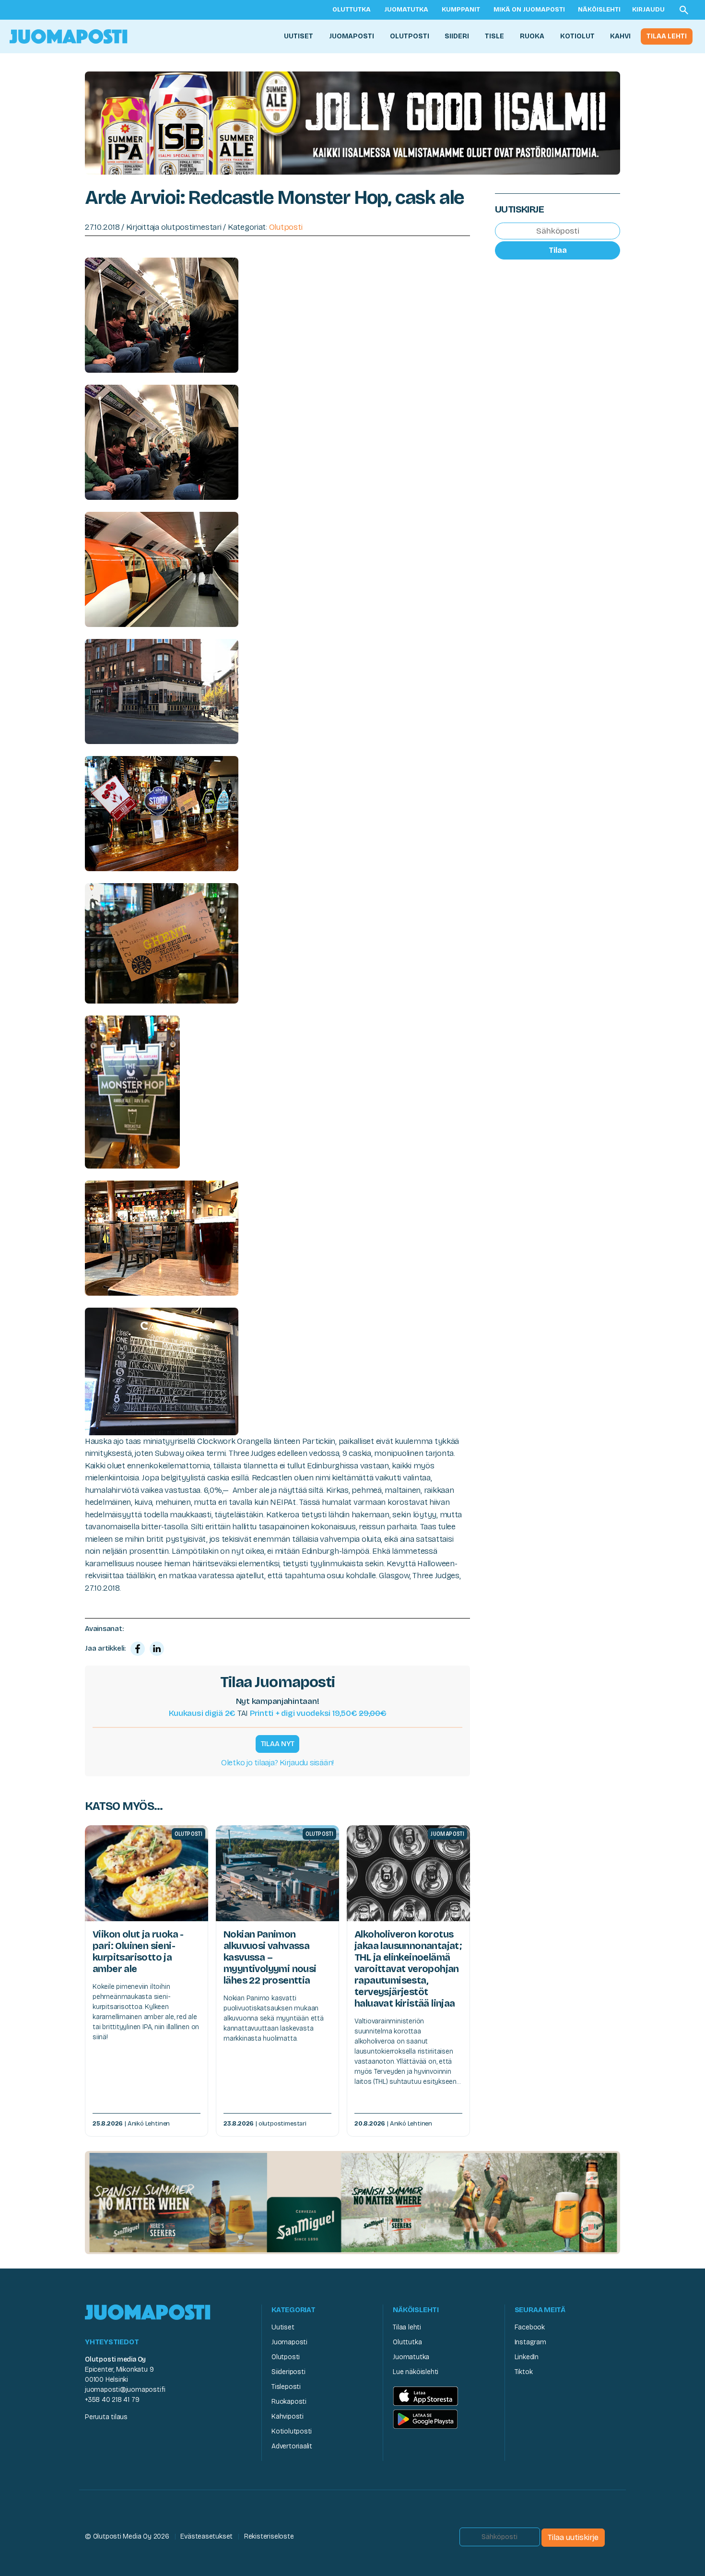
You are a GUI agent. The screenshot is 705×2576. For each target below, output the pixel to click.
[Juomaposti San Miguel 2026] (352, 2202)
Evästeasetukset (206, 2536)
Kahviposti (288, 2416)
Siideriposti (288, 2372)
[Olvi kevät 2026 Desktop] (352, 122)
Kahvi (620, 36)
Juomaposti (352, 36)
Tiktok (524, 2372)
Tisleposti (286, 2387)
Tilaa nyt (278, 1744)
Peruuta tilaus (106, 2417)
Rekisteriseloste (269, 2536)
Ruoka (532, 36)
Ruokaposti (289, 2402)
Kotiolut (577, 36)
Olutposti (410, 36)
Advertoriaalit (292, 2446)
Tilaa (558, 250)
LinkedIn (527, 2357)
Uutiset (299, 36)
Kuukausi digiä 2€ (202, 1713)
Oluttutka (352, 10)
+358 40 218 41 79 (112, 2400)
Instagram (530, 2342)
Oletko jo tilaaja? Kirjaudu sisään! (277, 1763)
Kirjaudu (648, 10)
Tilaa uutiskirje (573, 2537)
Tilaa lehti (667, 36)
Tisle (494, 36)
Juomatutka (406, 10)
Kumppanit (461, 10)
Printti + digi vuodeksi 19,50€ (318, 1713)
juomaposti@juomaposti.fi (125, 2390)
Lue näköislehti (416, 2372)
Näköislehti (599, 10)
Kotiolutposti (292, 2431)
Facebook (530, 2327)
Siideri (457, 36)
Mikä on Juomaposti (529, 10)
